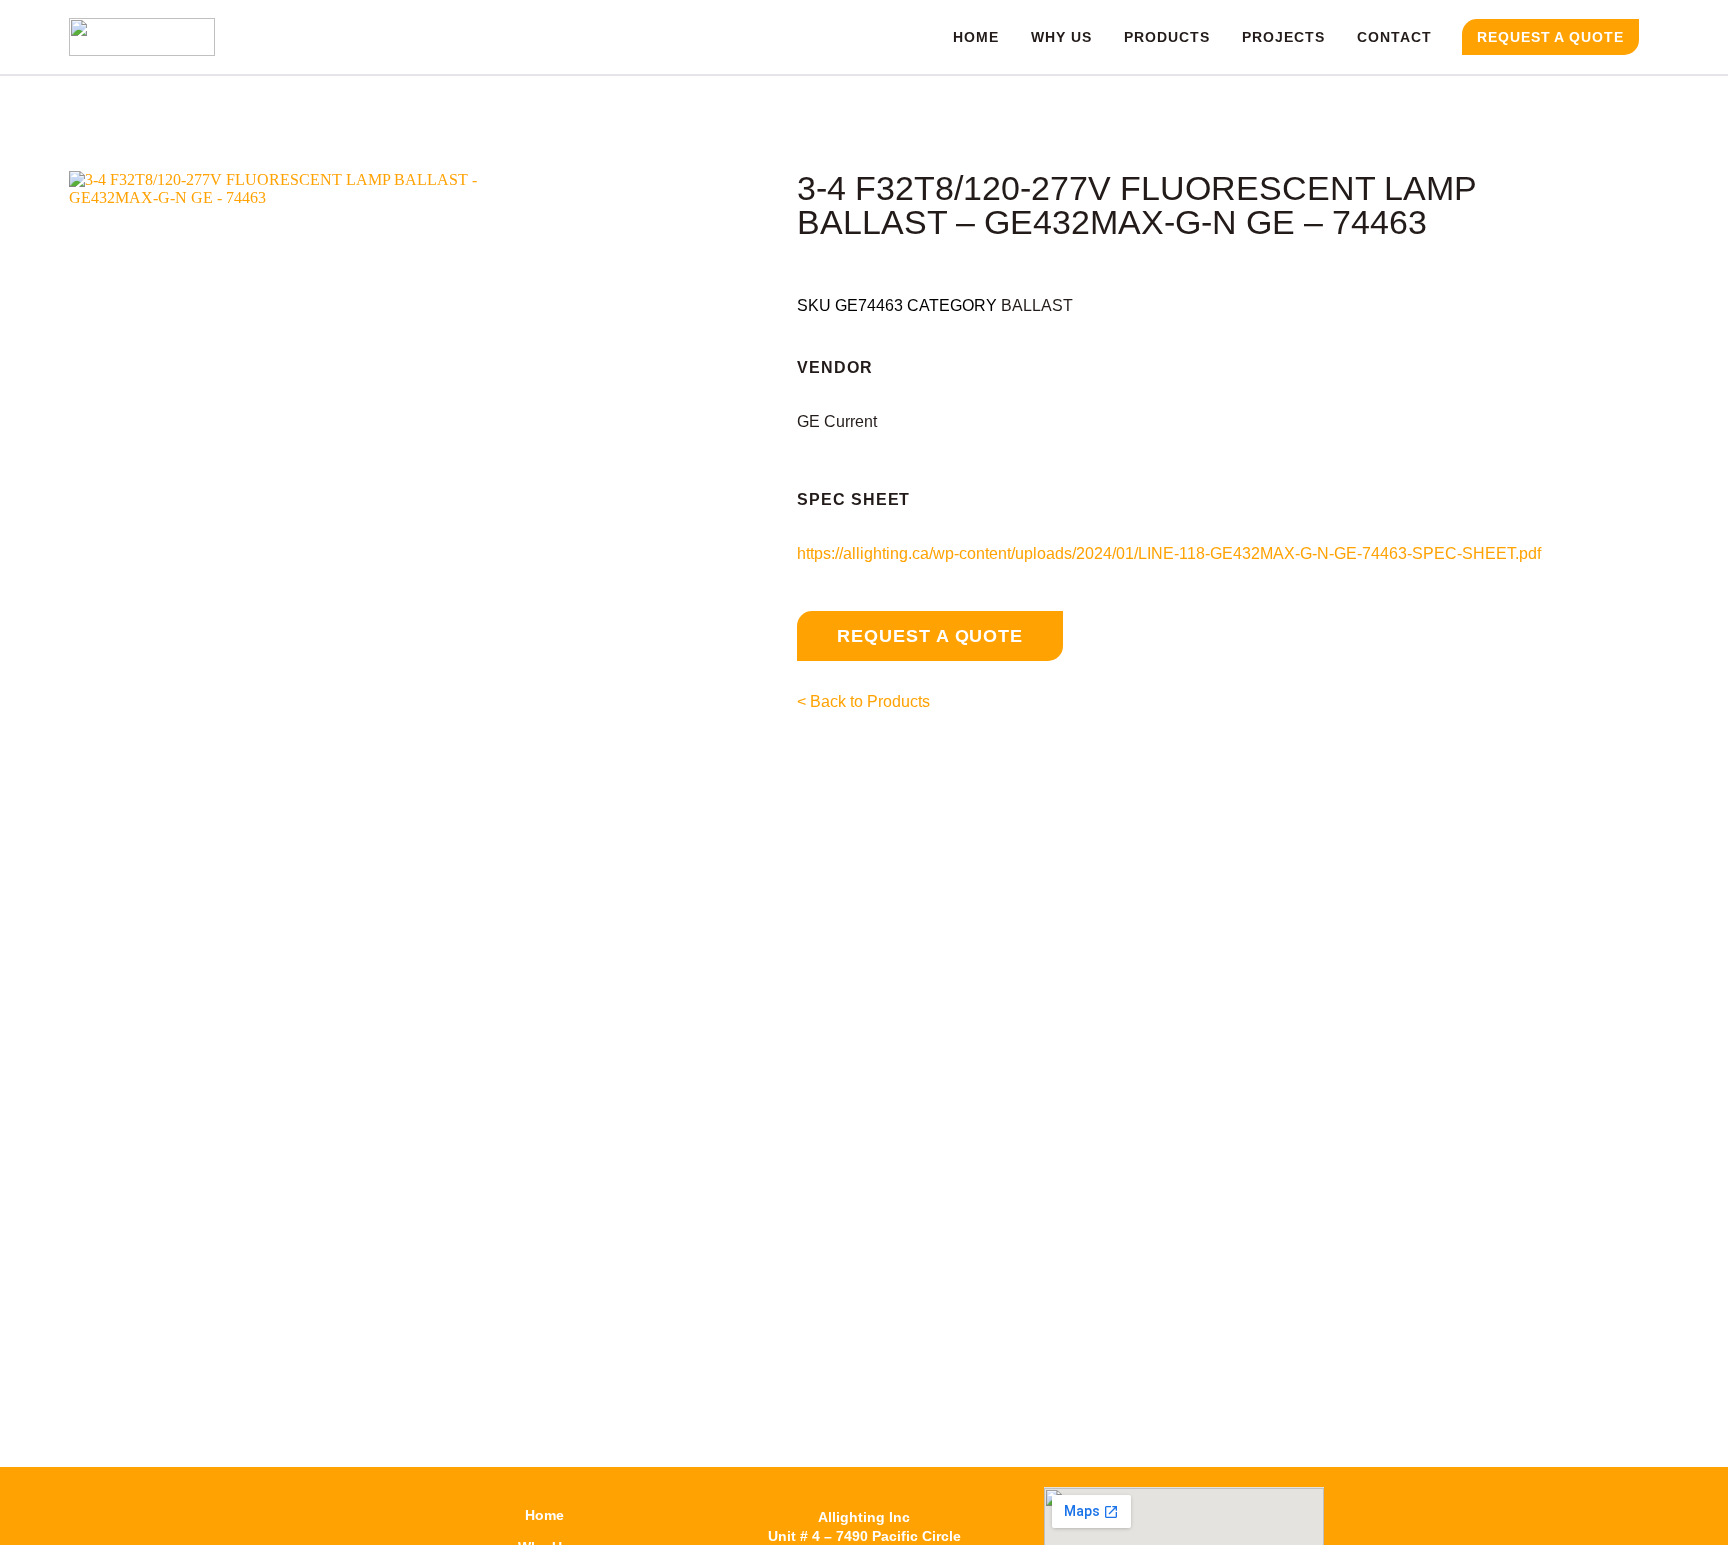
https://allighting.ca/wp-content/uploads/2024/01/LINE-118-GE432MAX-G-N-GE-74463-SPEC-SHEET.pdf (1169, 553)
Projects (1283, 37)
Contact (1394, 37)
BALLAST (1037, 305)
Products (1167, 37)
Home (976, 37)
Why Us (1061, 37)
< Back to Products (863, 701)
